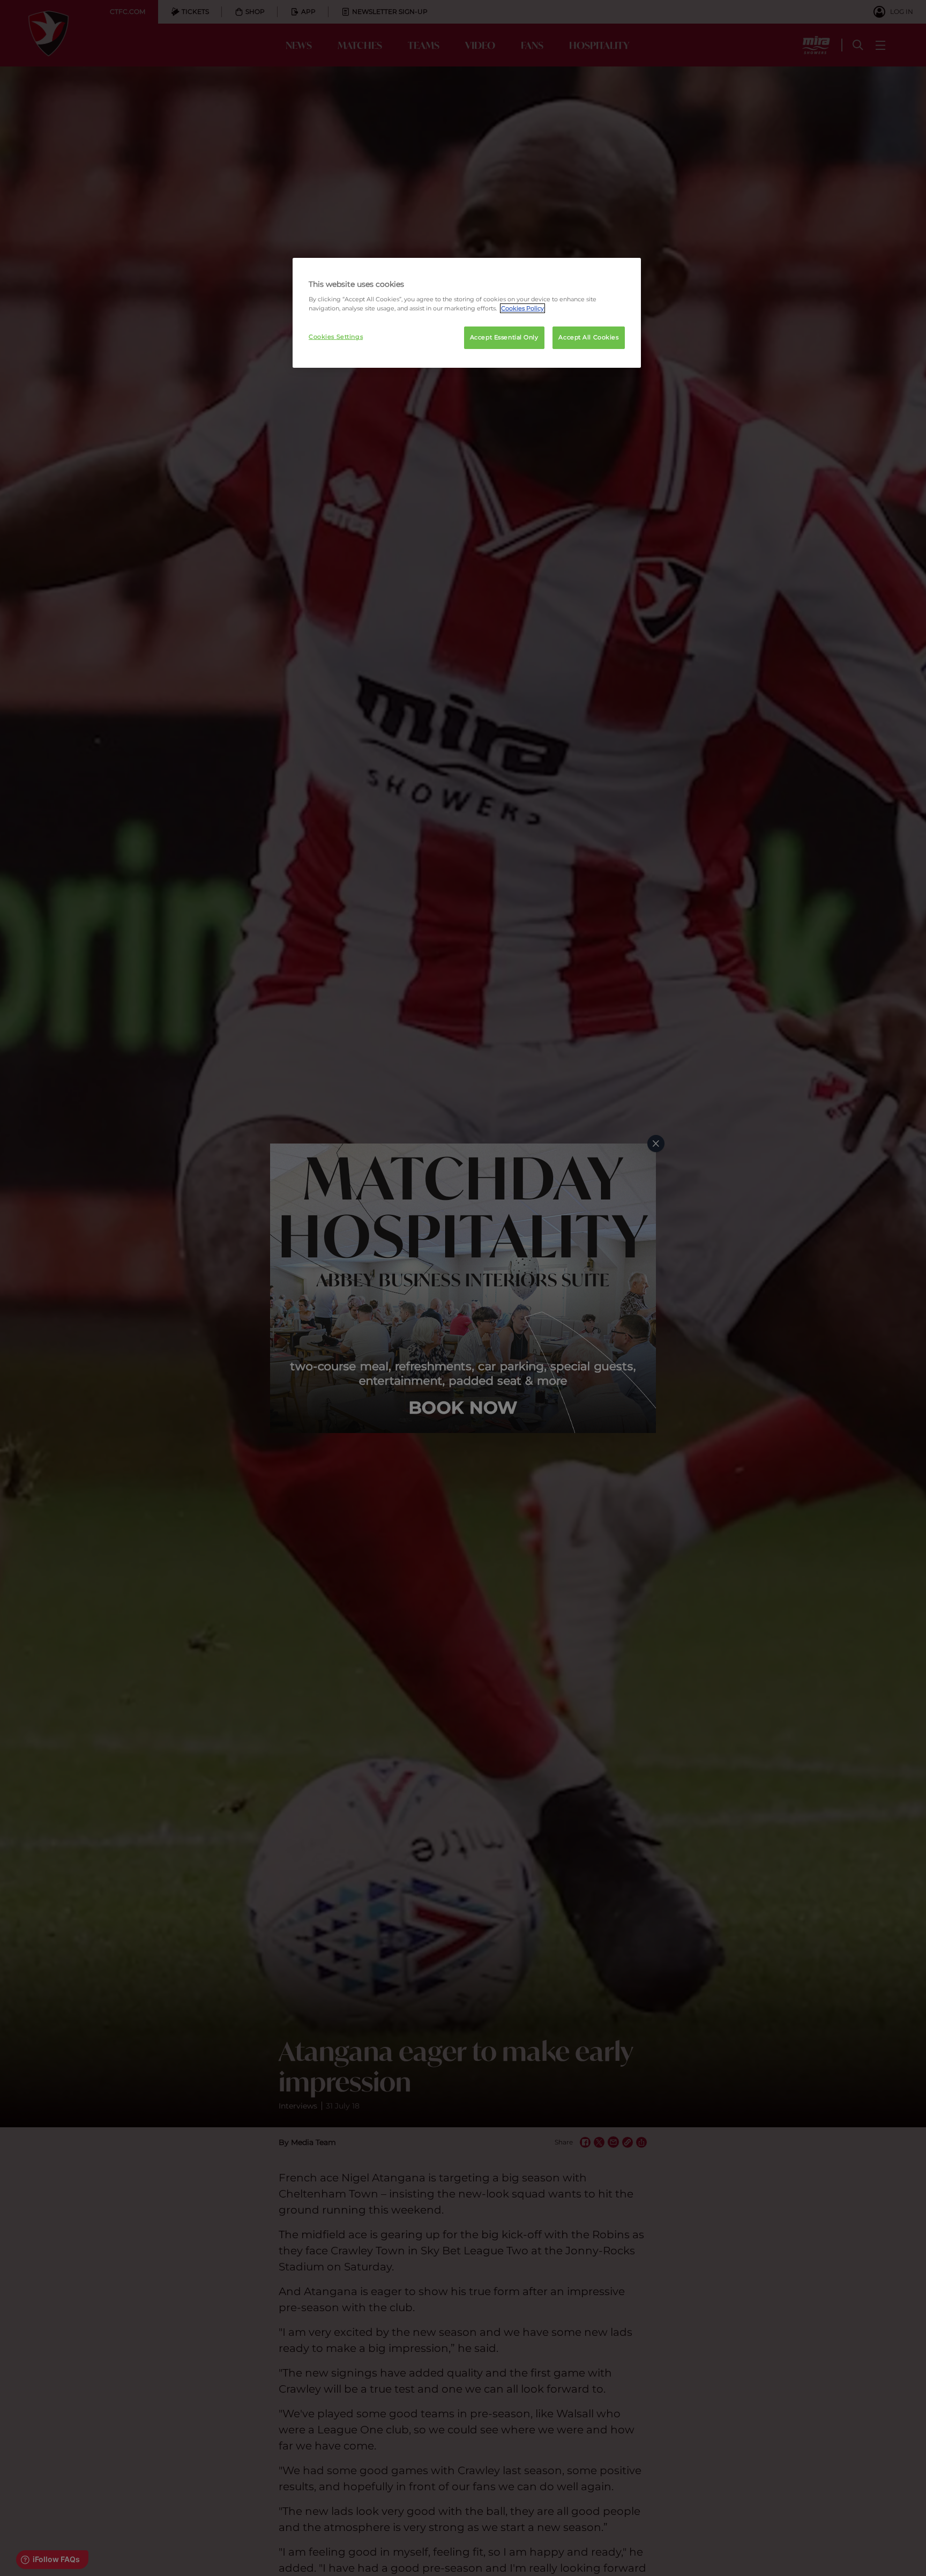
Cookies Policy (522, 308)
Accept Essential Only (504, 337)
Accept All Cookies (588, 337)
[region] (467, 313)
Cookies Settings (336, 337)
